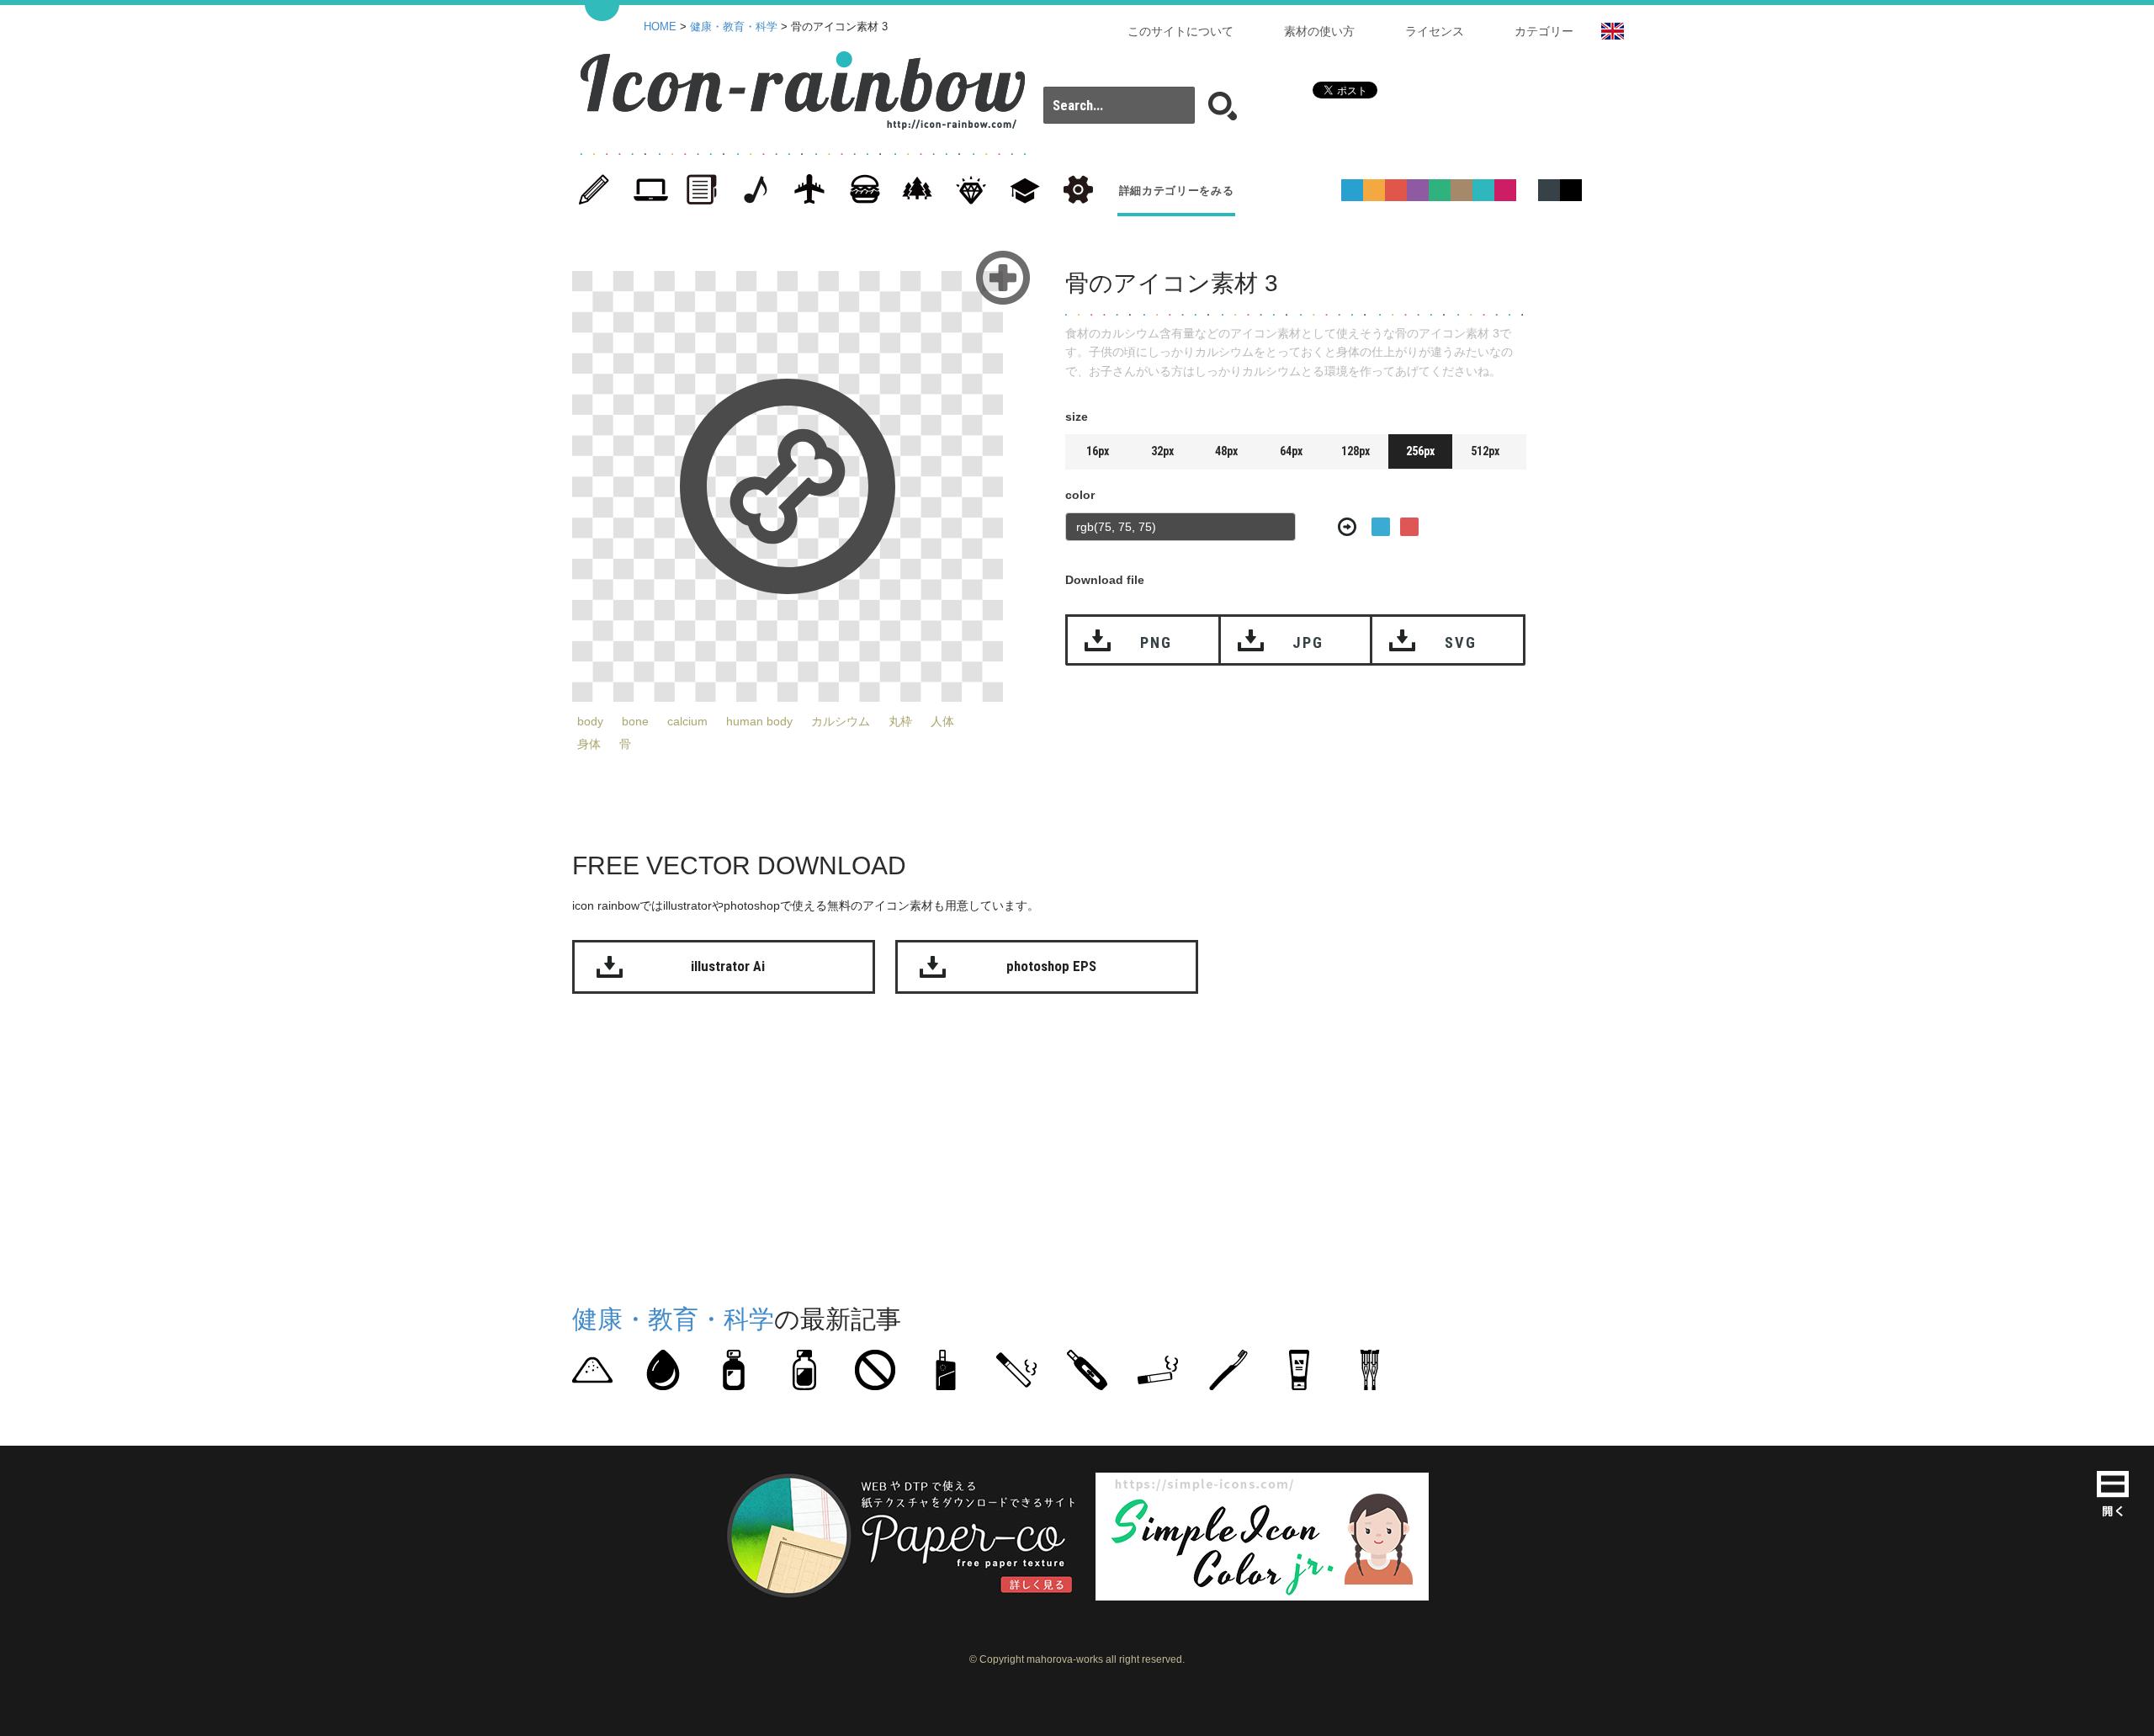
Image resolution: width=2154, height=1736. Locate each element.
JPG (1308, 642)
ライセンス (1435, 31)
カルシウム (841, 721)
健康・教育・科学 (734, 27)
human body (759, 721)
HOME (660, 27)
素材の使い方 (1319, 31)
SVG (1460, 642)
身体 (589, 744)
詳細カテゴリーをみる (1177, 191)
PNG (1156, 642)
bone (635, 721)
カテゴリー (1544, 31)
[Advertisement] (1649, 520)
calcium (687, 721)
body (590, 721)
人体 (942, 721)
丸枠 (900, 721)
